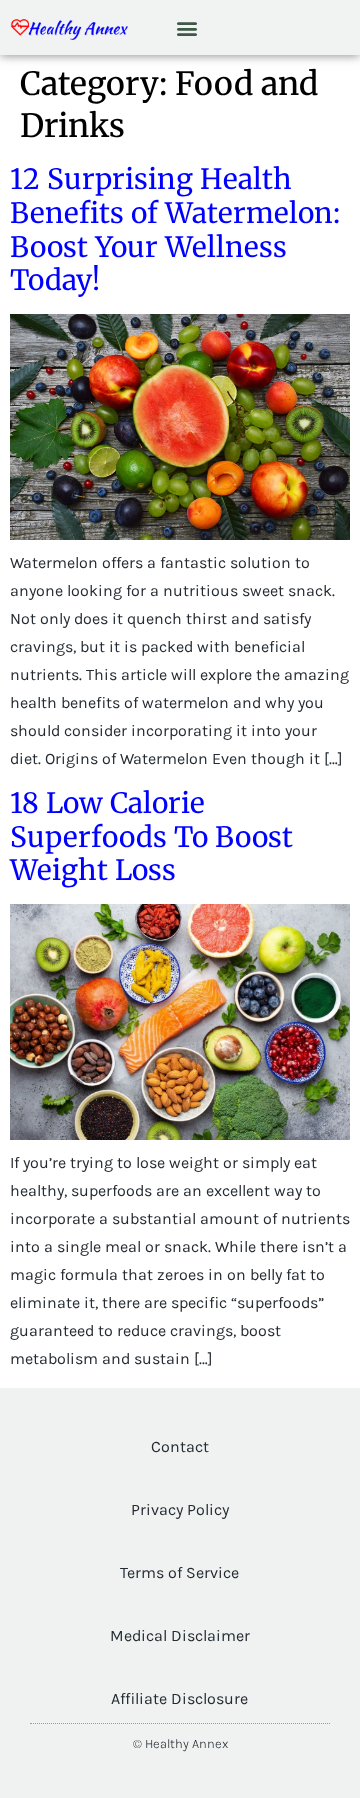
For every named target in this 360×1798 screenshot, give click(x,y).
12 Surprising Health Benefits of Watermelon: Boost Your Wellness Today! (175, 229)
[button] (187, 27)
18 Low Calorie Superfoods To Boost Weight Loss (151, 836)
